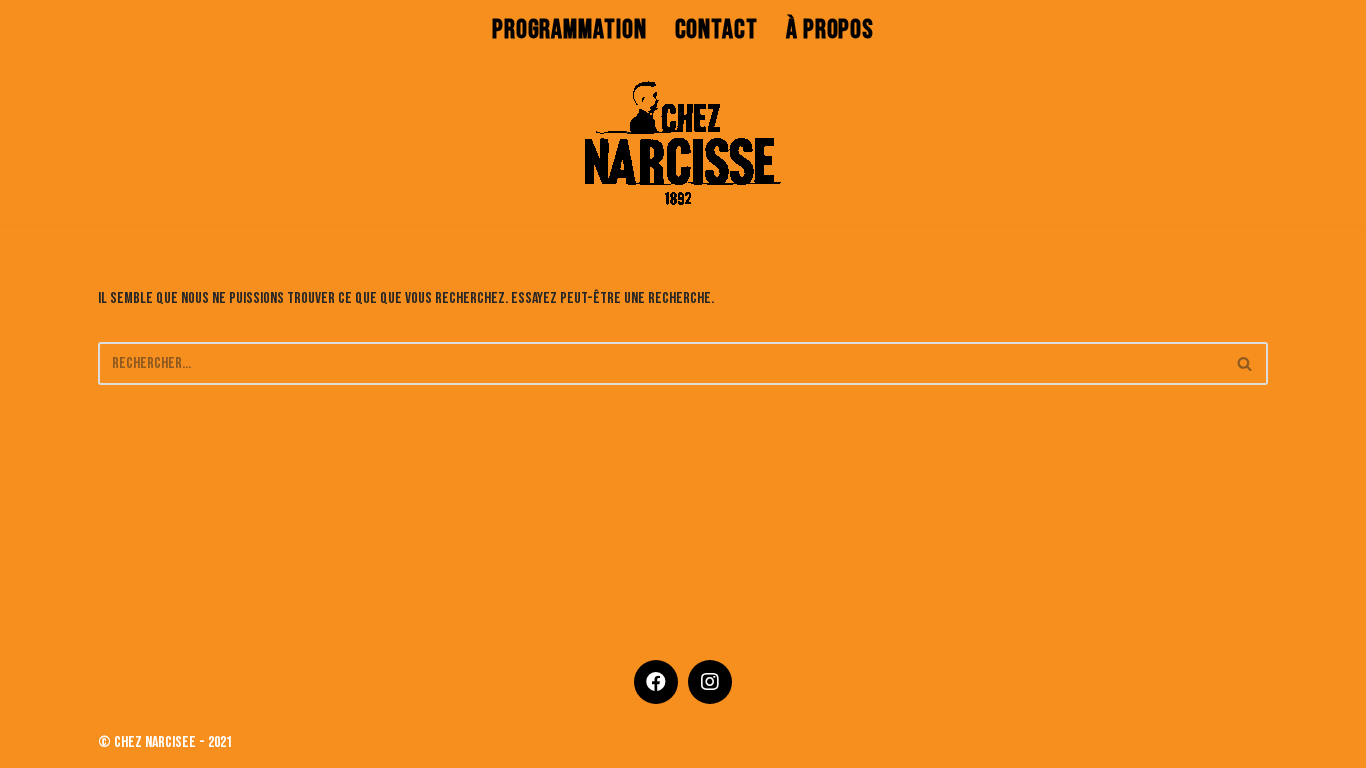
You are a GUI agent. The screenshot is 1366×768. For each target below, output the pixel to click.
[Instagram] (710, 682)
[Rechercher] (1245, 363)
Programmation (569, 30)
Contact (716, 30)
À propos (830, 30)
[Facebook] (656, 682)
